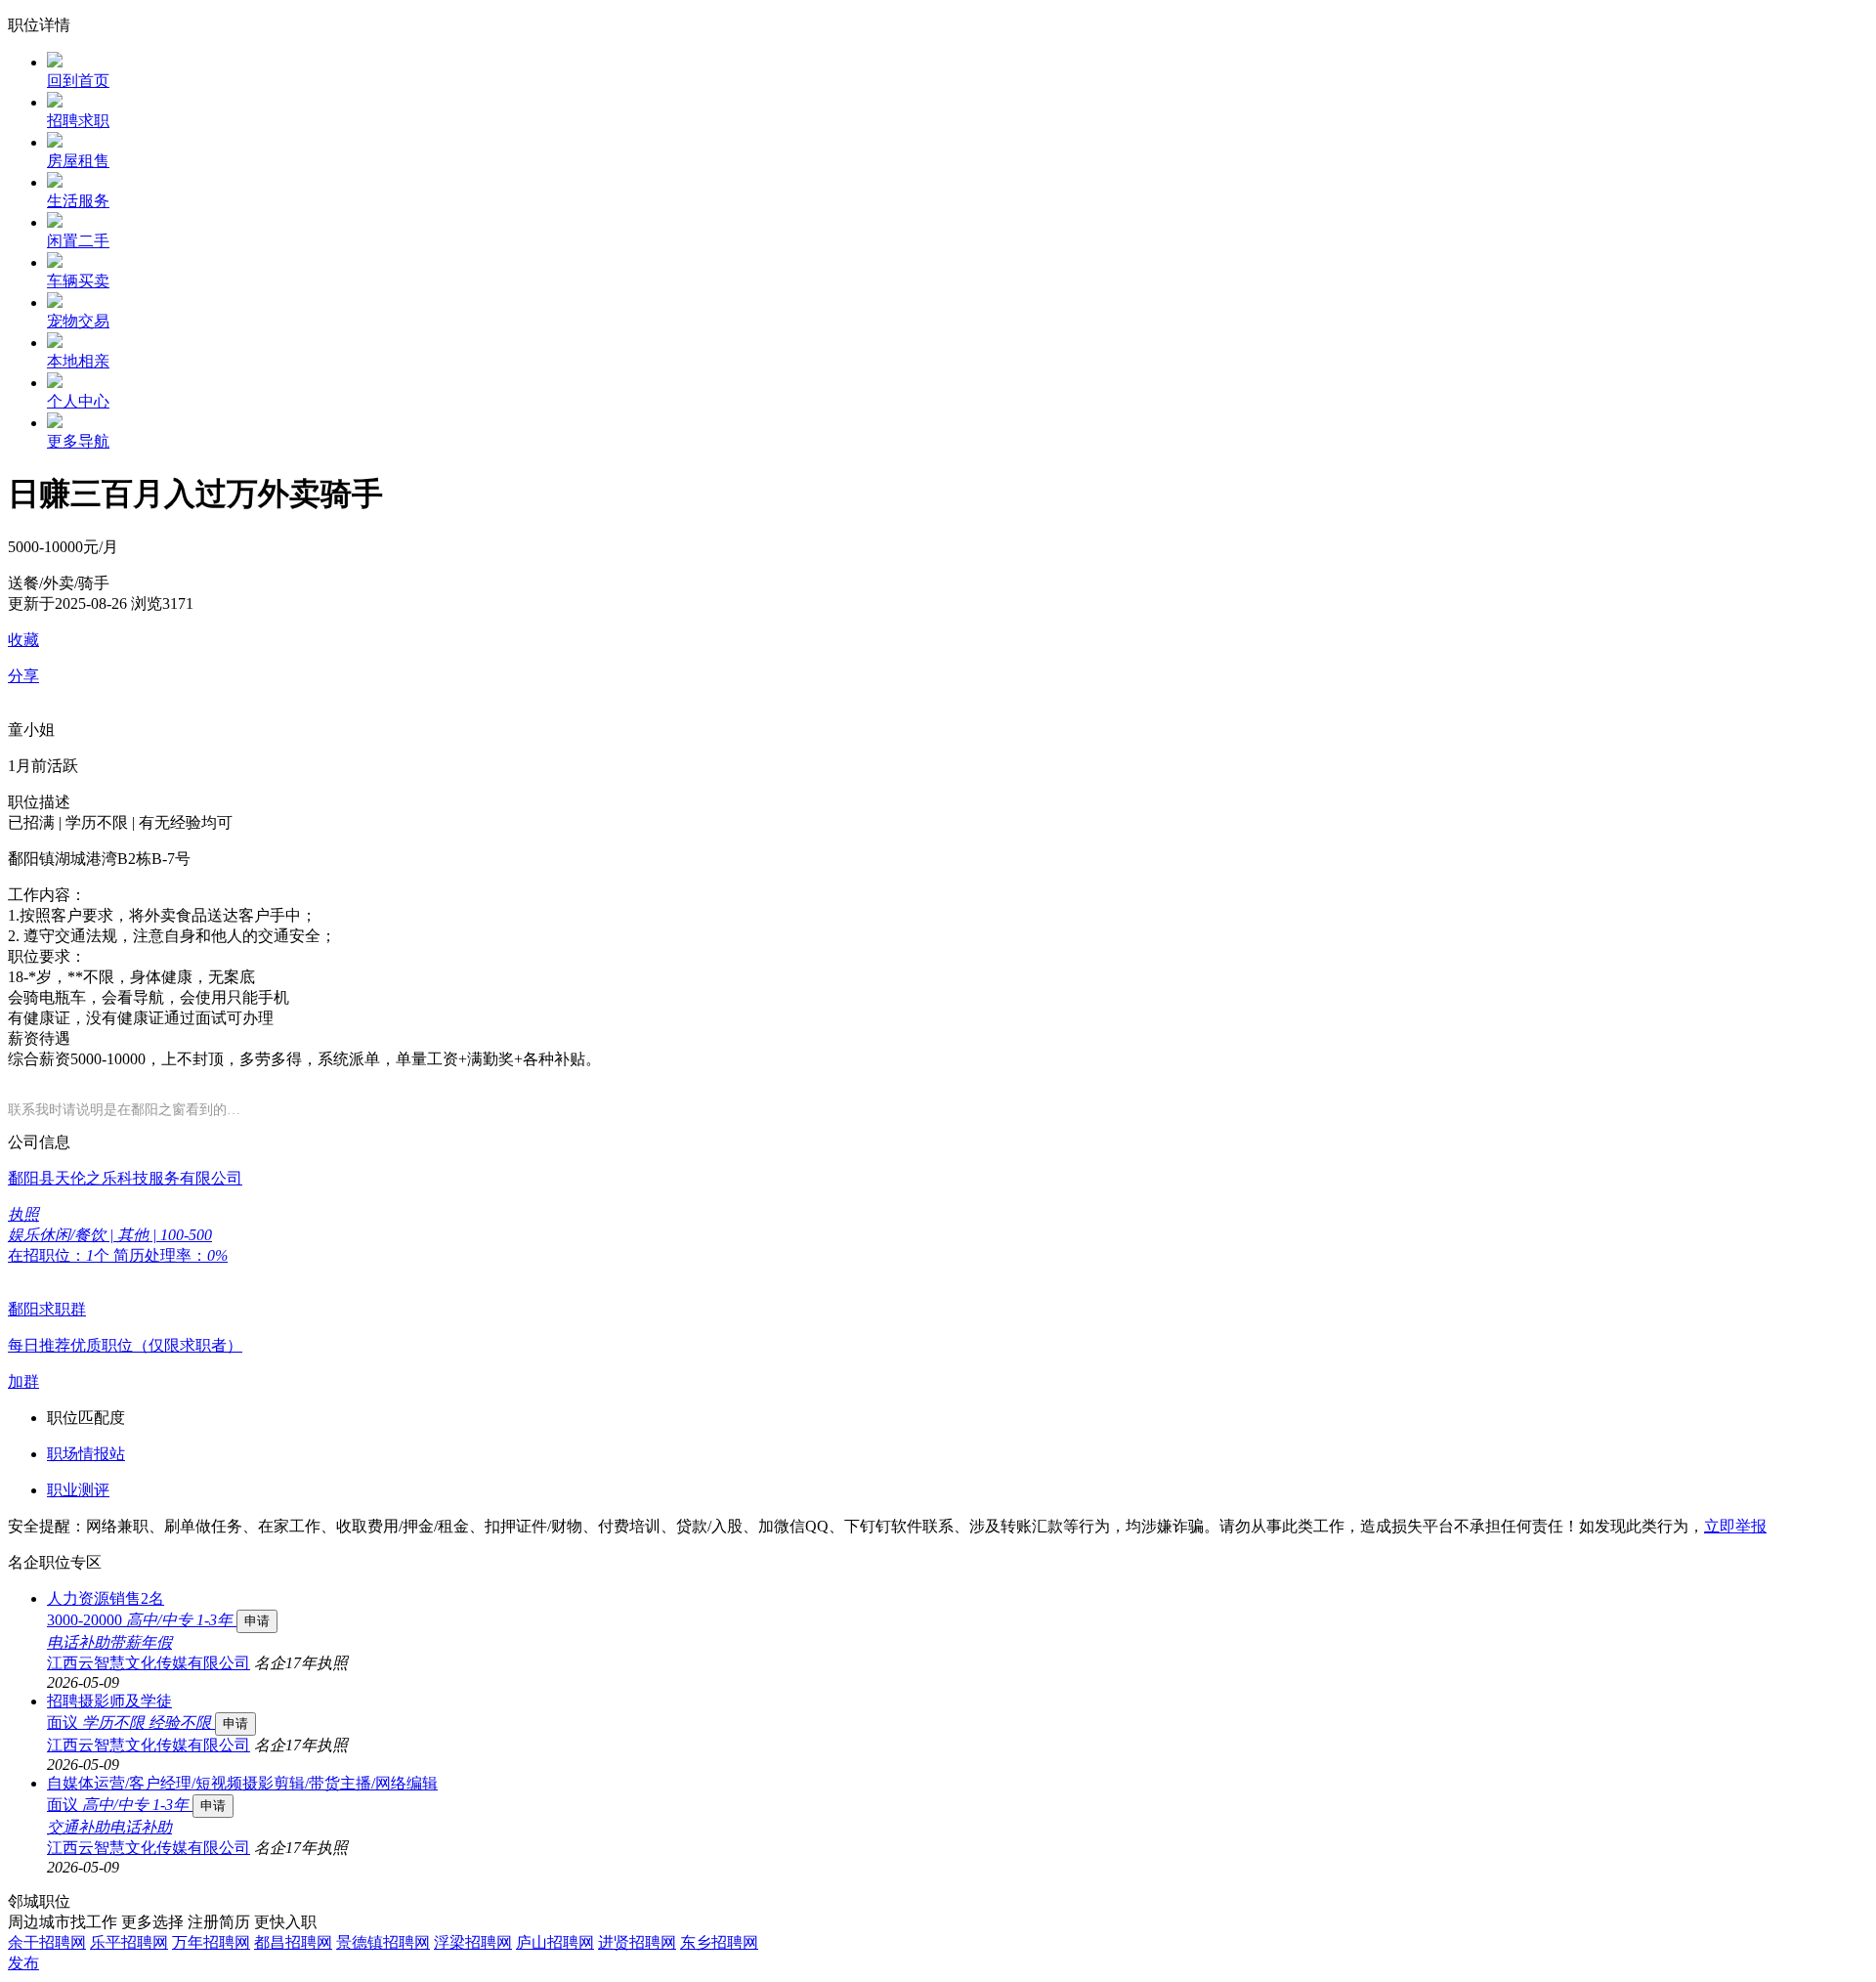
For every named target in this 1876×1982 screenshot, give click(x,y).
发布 (23, 1963)
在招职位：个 (61, 1255)
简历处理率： (171, 1255)
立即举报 (1735, 1526)
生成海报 (1842, 1831)
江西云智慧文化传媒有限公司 (149, 1663)
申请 (257, 1621)
